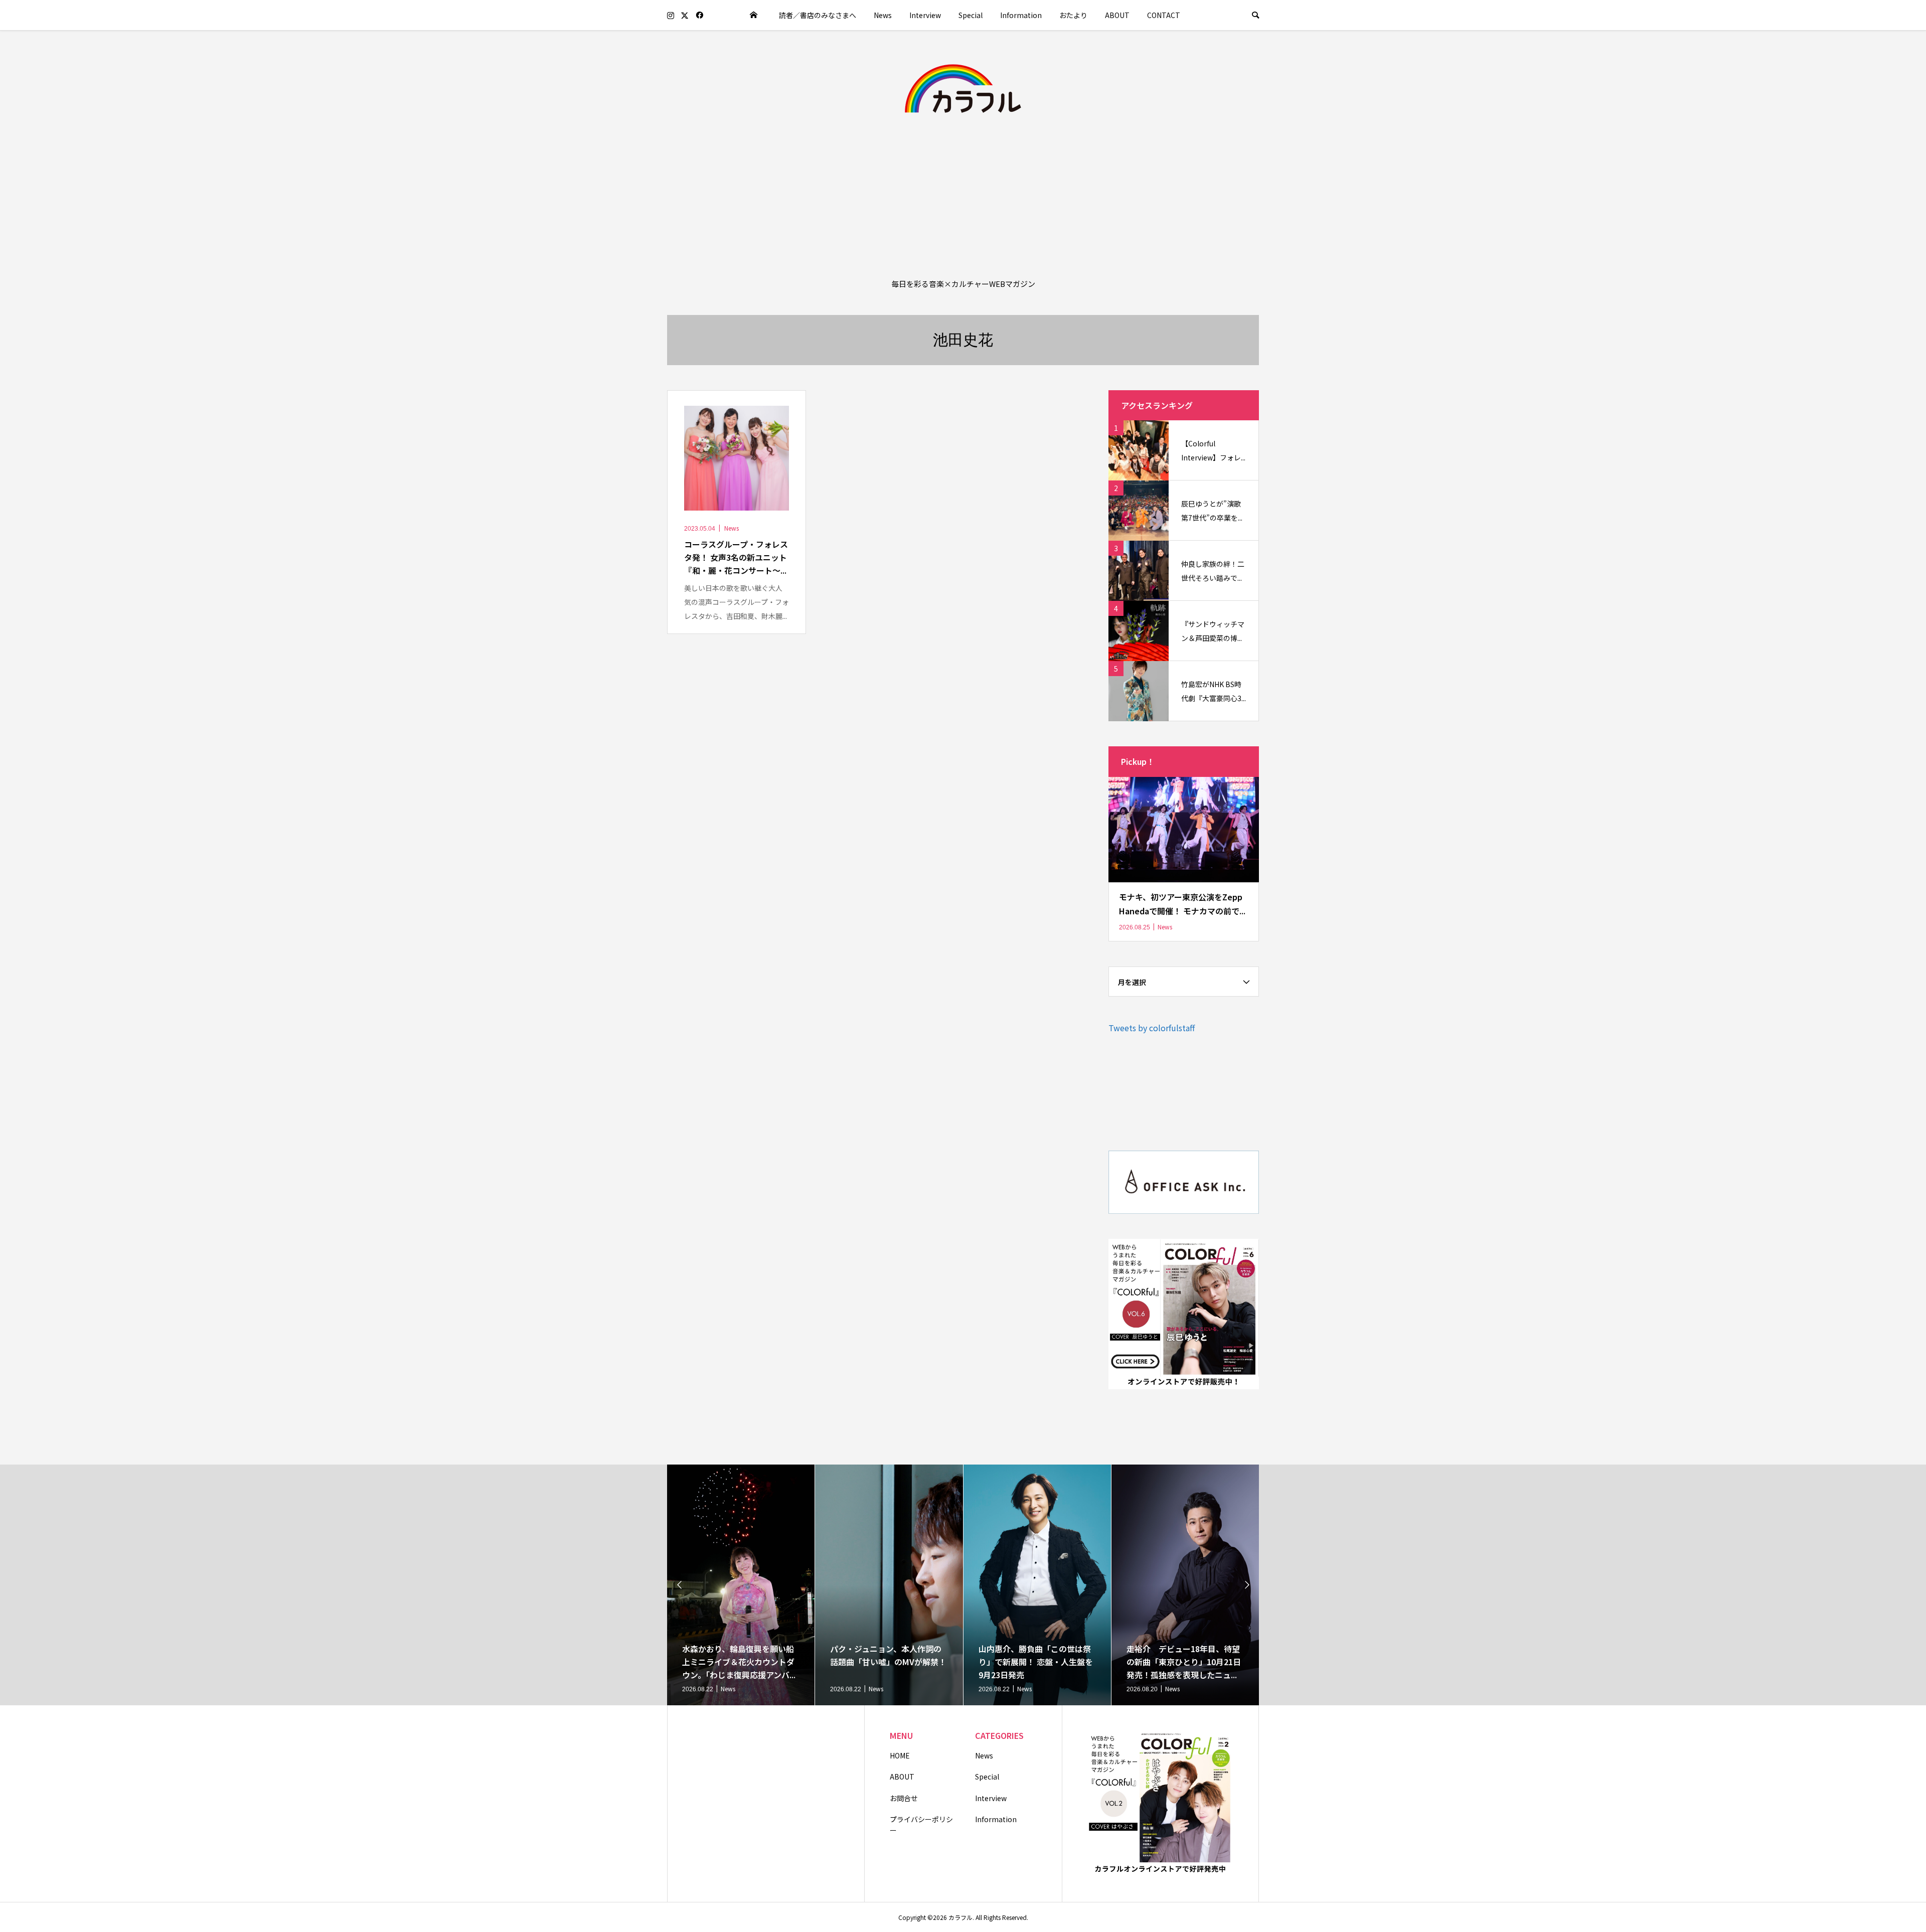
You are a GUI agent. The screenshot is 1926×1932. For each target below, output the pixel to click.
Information (1021, 15)
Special (971, 15)
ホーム (754, 15)
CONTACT (1164, 15)
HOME (900, 1755)
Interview (925, 15)
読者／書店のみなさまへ (818, 15)
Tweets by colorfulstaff (1152, 1028)
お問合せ (904, 1798)
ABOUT (1117, 15)
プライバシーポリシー (921, 1825)
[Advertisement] (963, 195)
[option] (741, 1585)
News (883, 15)
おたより (1073, 15)
